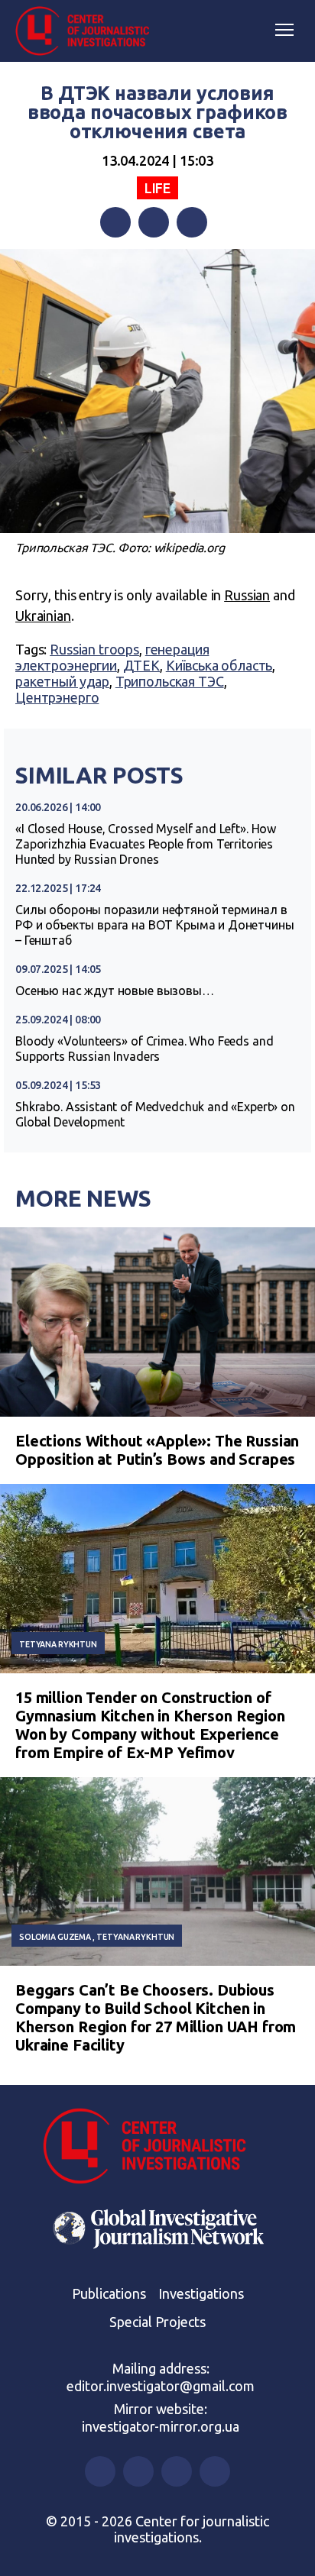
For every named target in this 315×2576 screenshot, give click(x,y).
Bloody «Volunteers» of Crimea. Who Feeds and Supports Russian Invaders (144, 1049)
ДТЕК (141, 665)
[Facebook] (115, 222)
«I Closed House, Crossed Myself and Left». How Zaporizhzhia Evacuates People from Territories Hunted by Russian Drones (146, 844)
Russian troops (94, 649)
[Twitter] (154, 222)
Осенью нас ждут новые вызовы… (115, 991)
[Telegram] (192, 222)
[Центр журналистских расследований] (88, 31)
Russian (247, 595)
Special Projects (157, 2322)
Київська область (219, 665)
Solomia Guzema (55, 1937)
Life (157, 188)
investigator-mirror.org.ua (161, 2426)
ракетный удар (62, 681)
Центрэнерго (57, 697)
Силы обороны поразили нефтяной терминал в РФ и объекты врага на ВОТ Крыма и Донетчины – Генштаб (155, 925)
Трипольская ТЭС (170, 681)
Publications (109, 2293)
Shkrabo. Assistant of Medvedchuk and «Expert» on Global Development (155, 1114)
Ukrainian (43, 616)
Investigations (201, 2293)
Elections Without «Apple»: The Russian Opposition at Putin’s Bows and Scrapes (157, 1450)
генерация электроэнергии (112, 657)
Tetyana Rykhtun (58, 1644)
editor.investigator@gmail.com (161, 2386)
